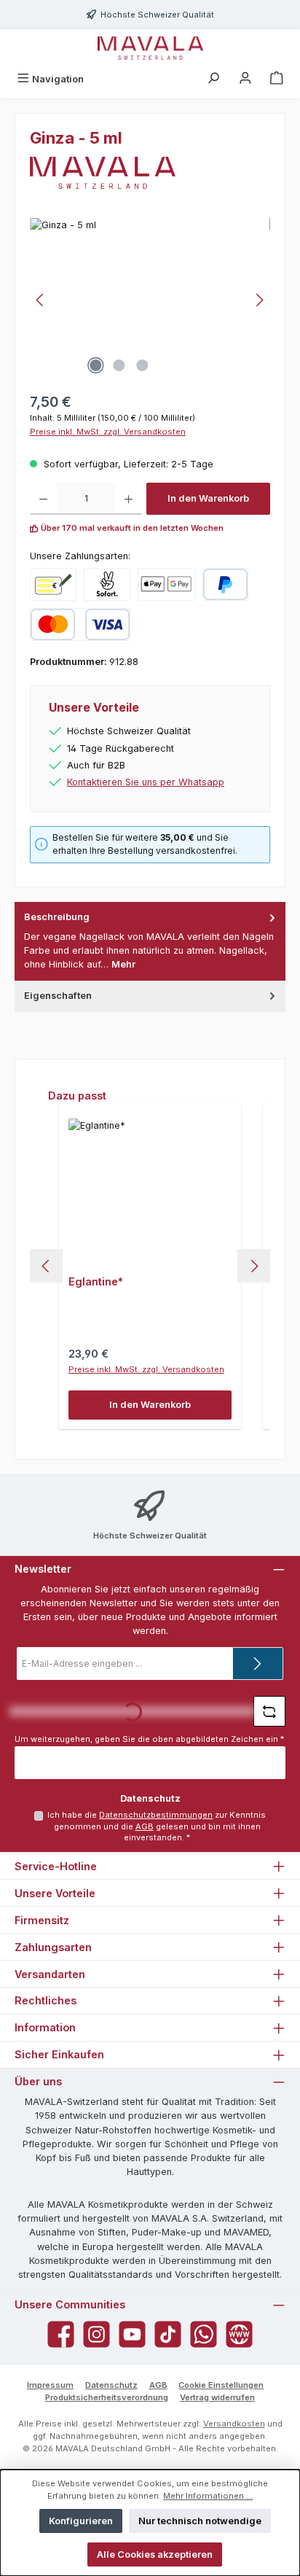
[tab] (150, 941)
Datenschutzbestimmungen (156, 1815)
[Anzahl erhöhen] (129, 499)
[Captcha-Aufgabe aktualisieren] (269, 1711)
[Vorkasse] (53, 584)
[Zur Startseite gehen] (150, 48)
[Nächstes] (259, 300)
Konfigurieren (81, 2521)
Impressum (50, 2385)
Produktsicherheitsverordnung (107, 2397)
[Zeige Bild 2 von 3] (119, 365)
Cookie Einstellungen (221, 2385)
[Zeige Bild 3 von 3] (142, 365)
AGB (145, 1826)
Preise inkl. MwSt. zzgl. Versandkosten (108, 432)
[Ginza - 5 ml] (150, 300)
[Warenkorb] (277, 79)
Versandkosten (234, 2424)
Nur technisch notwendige (200, 2521)
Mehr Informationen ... (208, 2496)
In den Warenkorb (208, 498)
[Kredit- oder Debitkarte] (80, 624)
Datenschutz (111, 2385)
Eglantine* (96, 1281)
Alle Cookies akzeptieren (155, 2554)
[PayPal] (225, 584)
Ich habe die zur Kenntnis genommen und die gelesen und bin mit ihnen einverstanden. (157, 1826)
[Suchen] (213, 79)
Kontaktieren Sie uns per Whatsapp (146, 782)
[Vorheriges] (41, 300)
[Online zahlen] (166, 584)
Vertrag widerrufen (217, 2397)
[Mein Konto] (245, 79)
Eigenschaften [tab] (58, 996)
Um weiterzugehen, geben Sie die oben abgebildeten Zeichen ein (149, 1739)
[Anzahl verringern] (43, 499)
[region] (150, 300)
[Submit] (258, 1663)
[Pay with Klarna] (107, 584)
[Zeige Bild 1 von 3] (95, 365)
